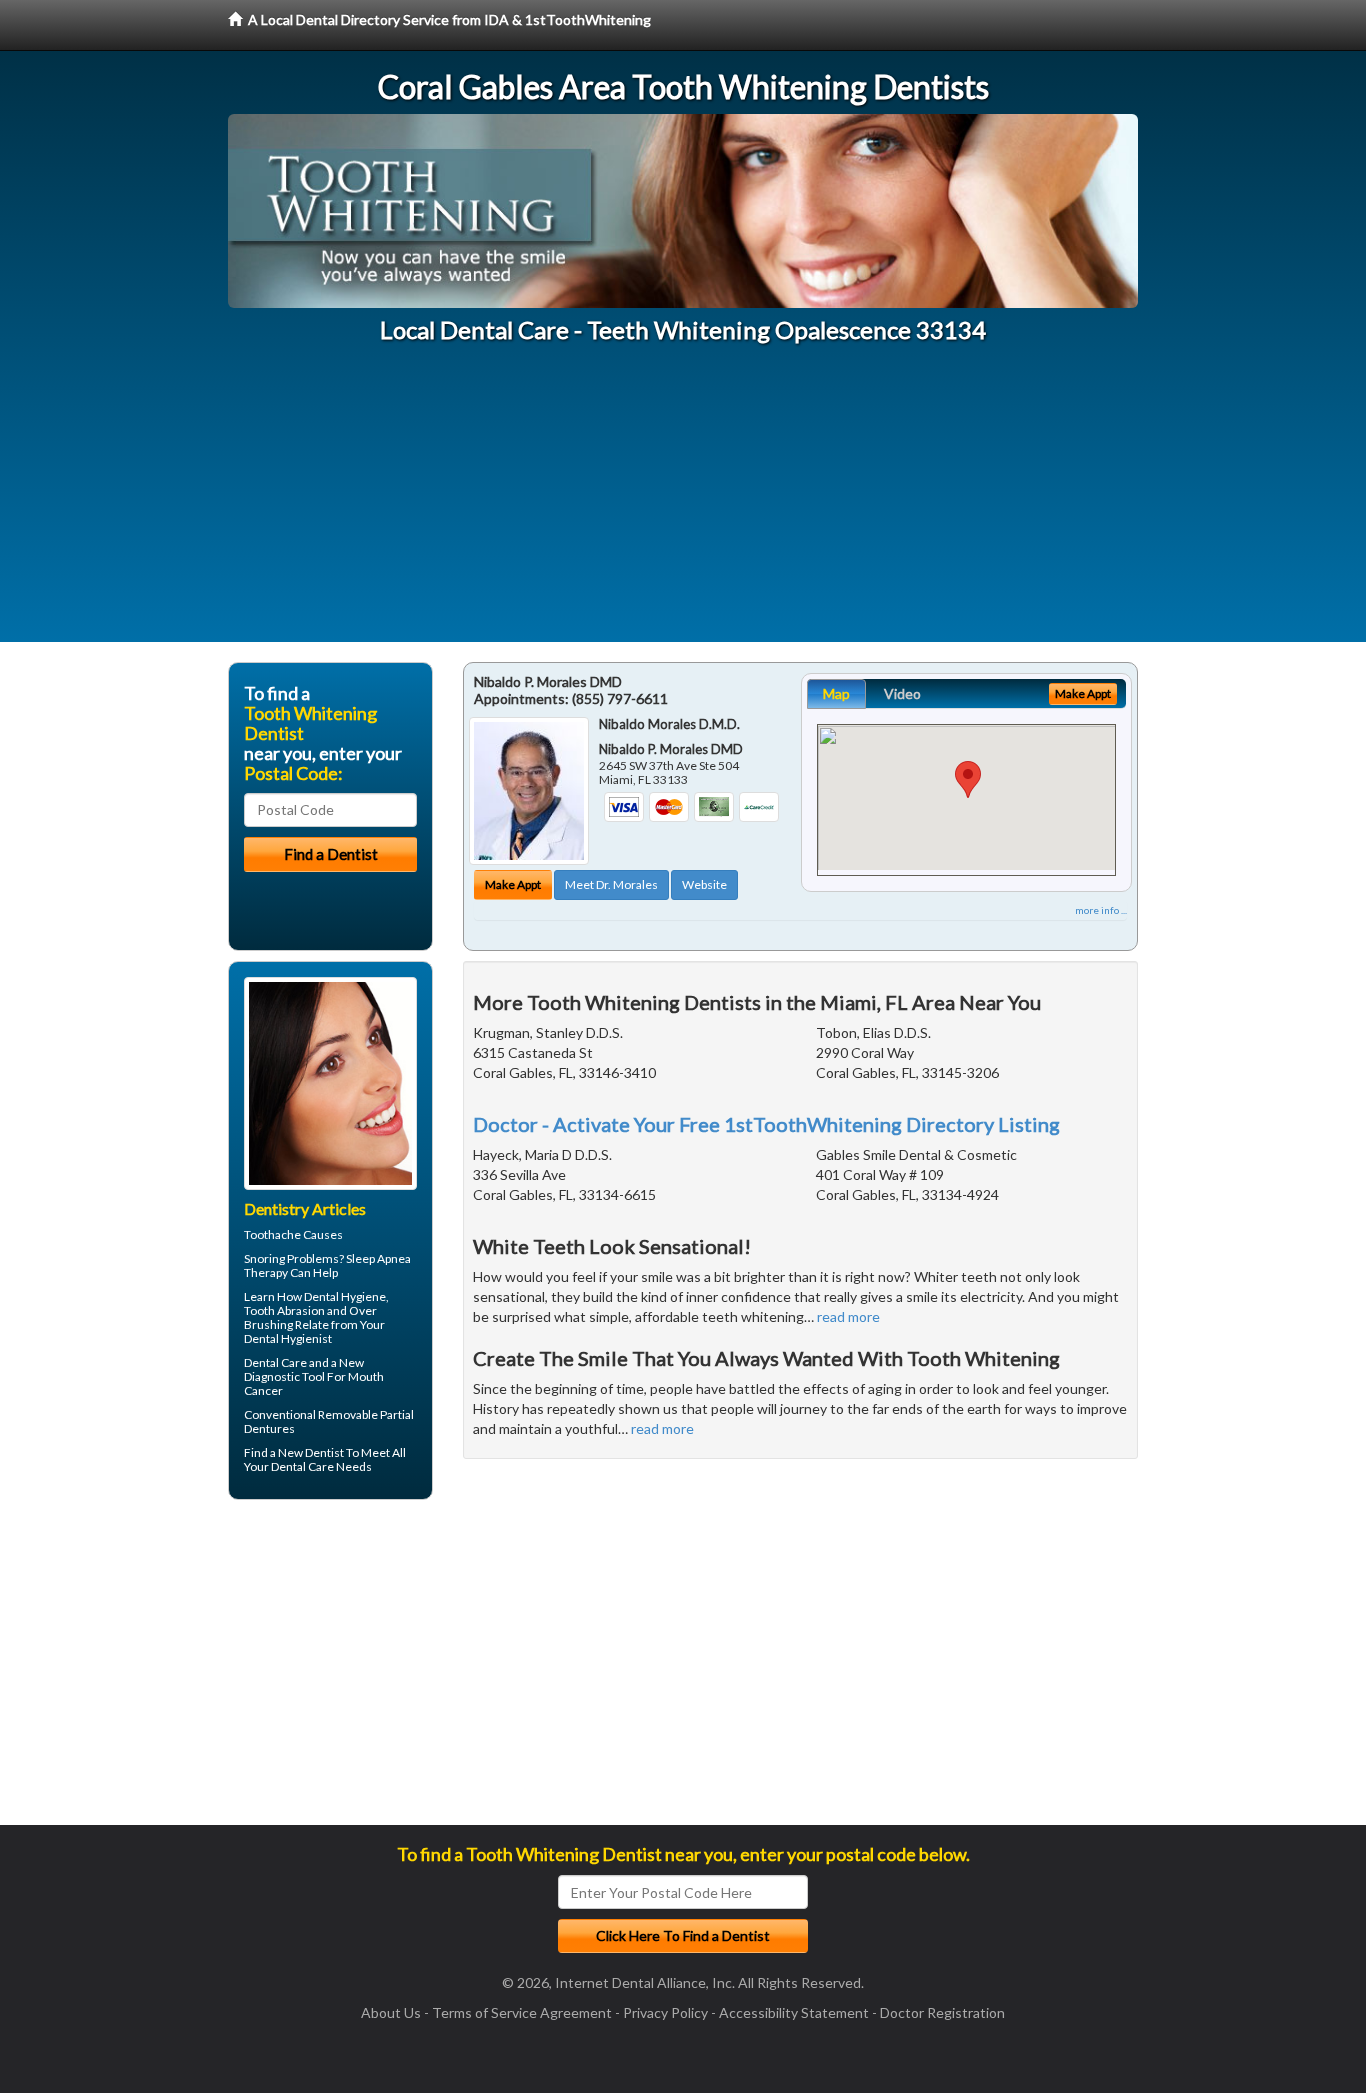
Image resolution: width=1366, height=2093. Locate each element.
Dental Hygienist (288, 1338)
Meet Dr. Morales (611, 884)
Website (704, 884)
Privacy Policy (665, 2012)
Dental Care (275, 1362)
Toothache (272, 1234)
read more (848, 1316)
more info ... (1101, 910)
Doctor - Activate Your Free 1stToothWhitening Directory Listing (766, 1124)
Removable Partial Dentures (329, 1421)
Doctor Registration (942, 2012)
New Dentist (311, 1452)
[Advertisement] (683, 502)
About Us (391, 2012)
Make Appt (513, 884)
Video (902, 693)
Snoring (264, 1258)
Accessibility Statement (794, 2012)
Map (836, 693)
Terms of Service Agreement (522, 2012)
